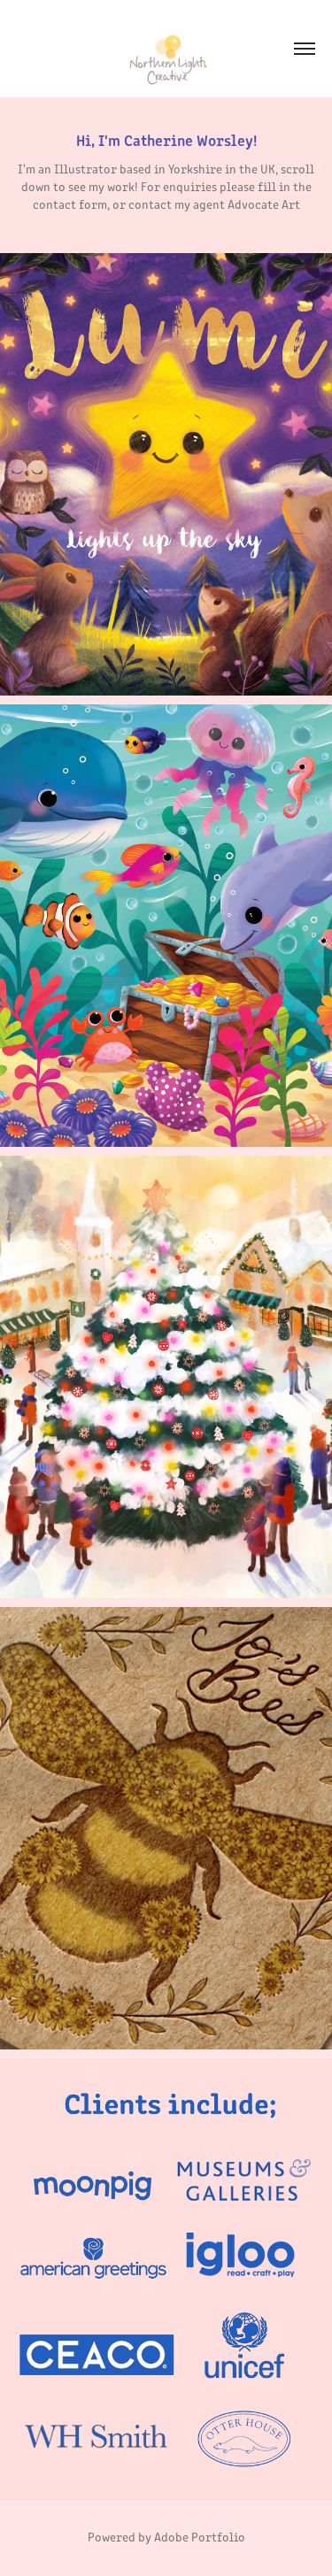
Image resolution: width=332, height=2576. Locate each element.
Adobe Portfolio (200, 2537)
